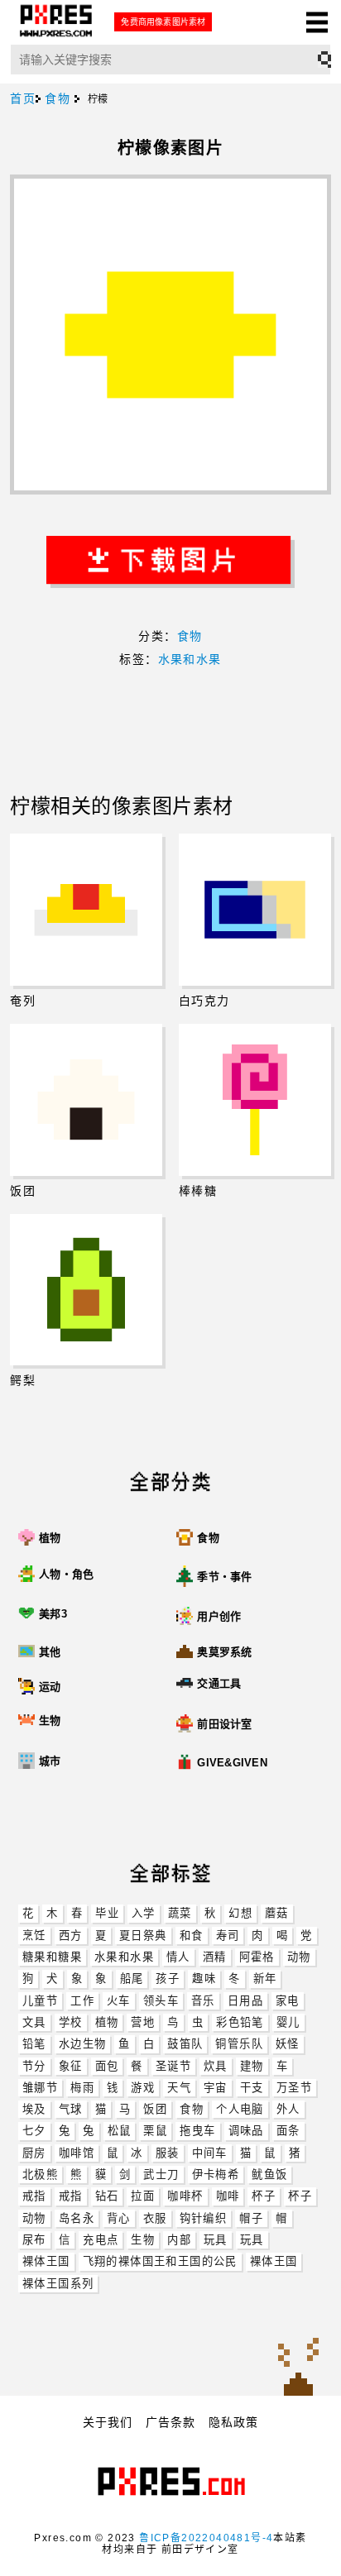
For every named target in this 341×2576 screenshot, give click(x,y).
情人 (178, 1957)
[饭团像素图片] (86, 1100)
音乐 (203, 2001)
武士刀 (161, 2175)
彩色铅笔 (240, 2022)
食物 (192, 2109)
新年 (265, 1979)
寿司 (228, 1936)
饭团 (155, 2109)
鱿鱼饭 (269, 2175)
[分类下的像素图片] (29, 1797)
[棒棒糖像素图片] (255, 1100)
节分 (34, 2066)
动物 (299, 1957)
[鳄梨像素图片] (86, 1290)
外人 (288, 2109)
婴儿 (288, 2022)
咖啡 (228, 2196)
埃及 (34, 2109)
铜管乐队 (239, 2044)
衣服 (155, 2218)
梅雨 (82, 2088)
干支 (252, 2088)
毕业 (107, 1913)
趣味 (204, 1979)
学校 (71, 2022)
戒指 (34, 2196)
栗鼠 (155, 2131)
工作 (82, 2001)
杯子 (264, 2196)
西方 (71, 1936)
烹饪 (34, 1936)
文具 (34, 2022)
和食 (192, 1936)
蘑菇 (277, 1913)
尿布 (34, 2240)
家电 (288, 2001)
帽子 (251, 2218)
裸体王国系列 (58, 2284)
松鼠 (120, 2131)
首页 (23, 98)
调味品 (246, 2131)
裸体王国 (46, 2261)
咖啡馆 (77, 2153)
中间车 (210, 2153)
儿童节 (40, 2001)
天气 (179, 2088)
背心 (119, 2218)
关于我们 (108, 2422)
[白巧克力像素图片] (255, 910)
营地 (143, 2022)
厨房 (34, 2153)
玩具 (216, 2240)
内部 (179, 2240)
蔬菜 (180, 1913)
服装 (168, 2153)
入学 (144, 1913)
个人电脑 (240, 2109)
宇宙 (216, 2088)
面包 (107, 2066)
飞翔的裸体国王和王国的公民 (160, 2261)
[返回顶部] (298, 2365)
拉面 (143, 2196)
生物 (143, 2240)
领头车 (161, 2001)
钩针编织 (204, 2218)
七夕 (34, 2131)
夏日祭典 (143, 1936)
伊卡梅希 (216, 2175)
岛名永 (77, 2218)
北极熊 (40, 2175)
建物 (252, 2066)
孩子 (168, 1979)
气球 (71, 2109)
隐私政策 (233, 2422)
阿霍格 (257, 1957)
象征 (71, 2066)
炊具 (216, 2066)
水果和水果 (124, 1957)
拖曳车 (197, 2131)
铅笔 (34, 2044)
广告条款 (170, 2422)
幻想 (240, 1913)
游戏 (143, 2088)
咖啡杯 (185, 2196)
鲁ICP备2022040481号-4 (206, 2538)
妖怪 (288, 2044)
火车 (119, 2001)
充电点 (101, 2240)
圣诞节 (173, 2066)
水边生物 (83, 2044)
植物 (107, 2022)
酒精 (215, 1957)
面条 (288, 2131)
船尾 (132, 1979)
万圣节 (294, 2088)
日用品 (245, 2001)
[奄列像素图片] (86, 910)
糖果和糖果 (52, 1957)
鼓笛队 (185, 2044)
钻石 (107, 2196)
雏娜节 (40, 2088)
